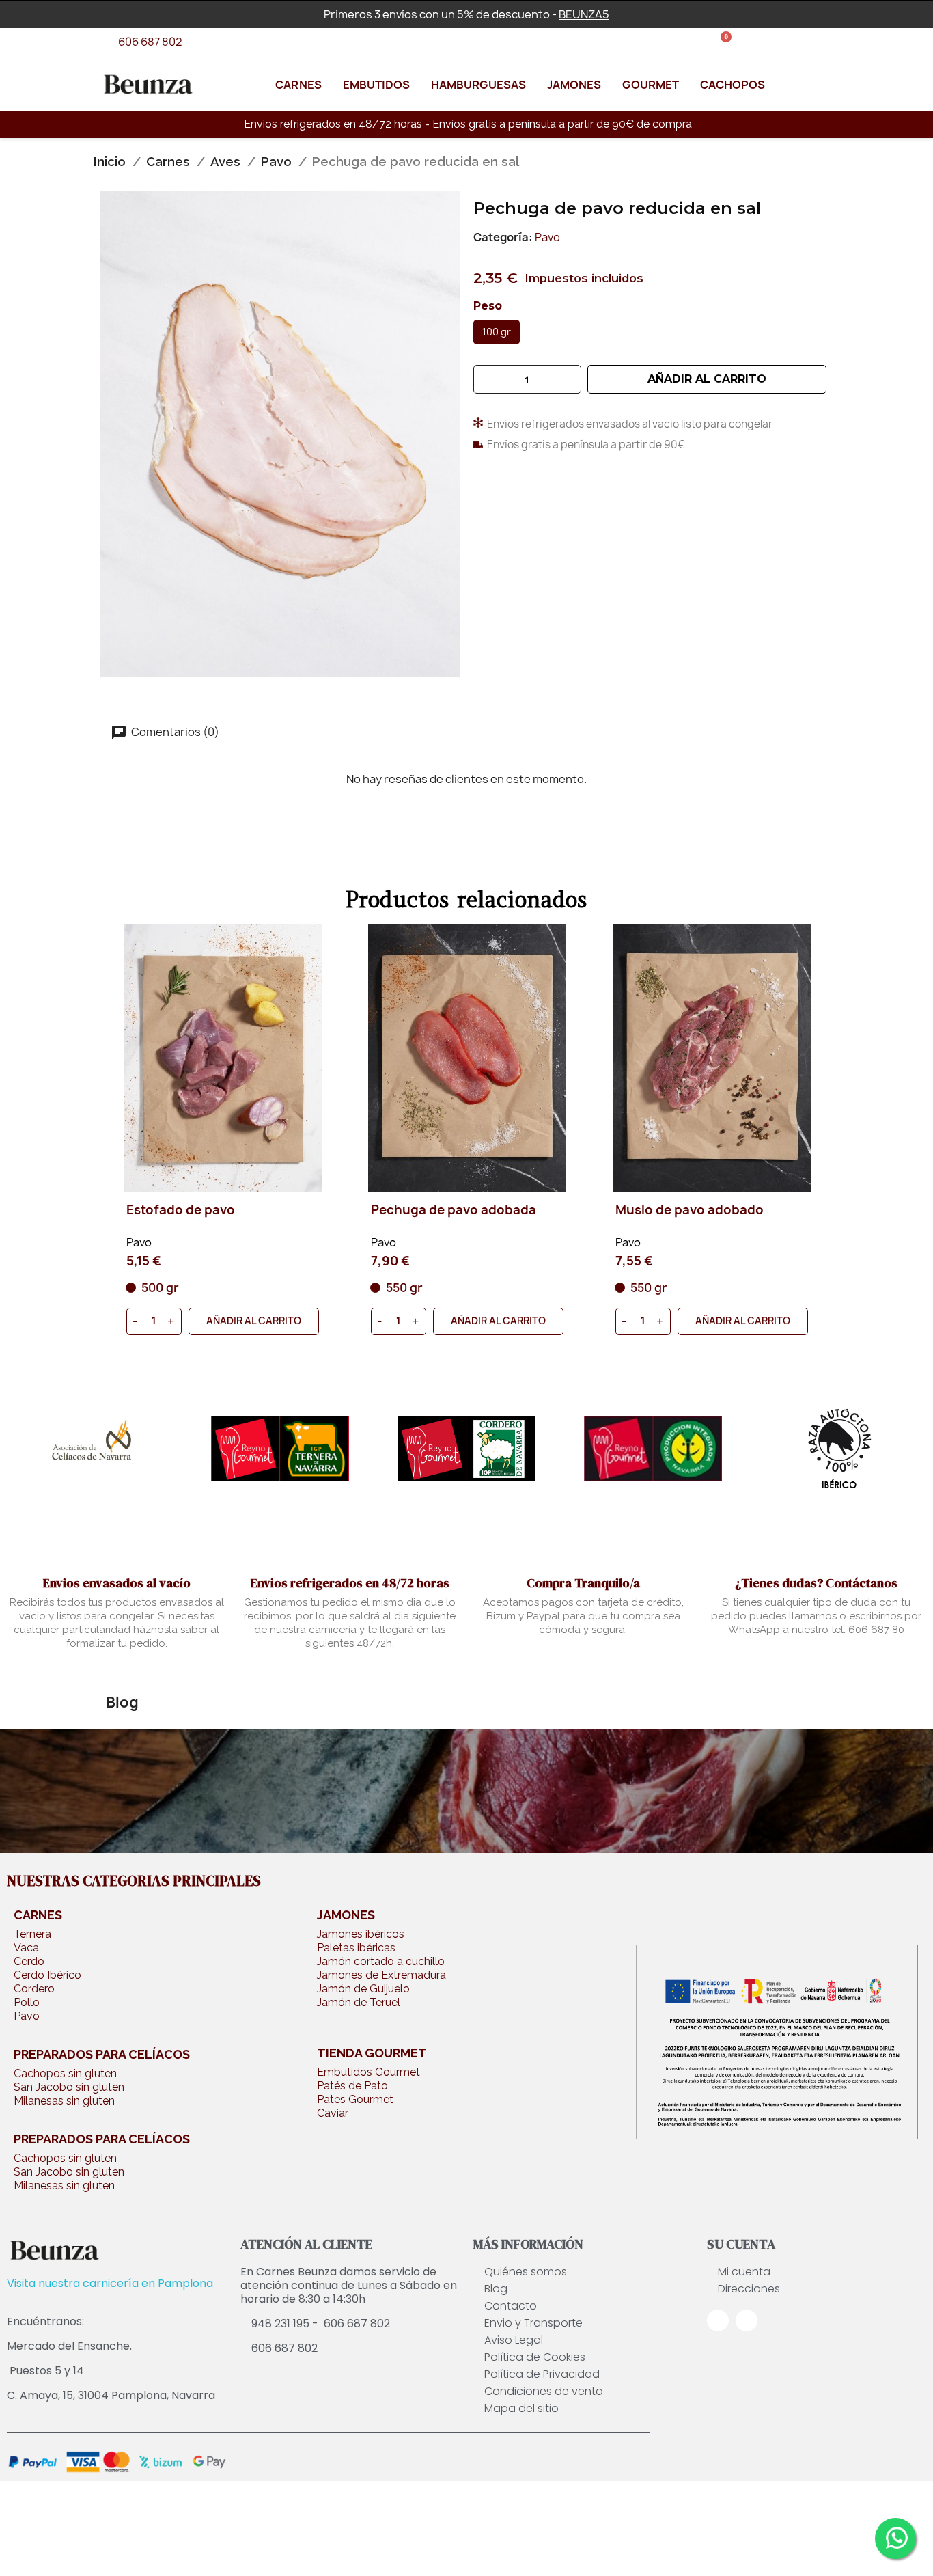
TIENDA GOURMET (372, 2053)
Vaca (26, 1948)
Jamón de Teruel (359, 2002)
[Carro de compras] (721, 43)
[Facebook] (718, 2320)
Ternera (32, 1934)
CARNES (38, 1915)
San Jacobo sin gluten (69, 2087)
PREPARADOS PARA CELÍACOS (102, 2054)
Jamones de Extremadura (381, 1975)
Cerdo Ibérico (47, 1975)
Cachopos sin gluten (65, 2073)
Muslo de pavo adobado (445, 1211)
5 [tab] (494, 1354)
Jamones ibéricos (361, 1934)
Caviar (333, 2113)
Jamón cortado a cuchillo (381, 1961)
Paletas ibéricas (356, 1948)
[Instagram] (747, 2320)
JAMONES (346, 1915)
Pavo (547, 237)
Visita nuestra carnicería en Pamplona (110, 2283)
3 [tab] (466, 1354)
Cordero (34, 1989)
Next (812, 1144)
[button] (707, 379)
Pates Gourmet (355, 2099)
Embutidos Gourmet (368, 2072)
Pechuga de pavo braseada (700, 1211)
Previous (121, 1144)
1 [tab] (439, 1354)
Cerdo (29, 1961)
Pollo (27, 2002)
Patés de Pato (352, 2086)
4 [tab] (480, 1354)
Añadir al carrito (254, 1320)
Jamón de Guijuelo (363, 1989)
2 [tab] (453, 1354)
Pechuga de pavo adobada (209, 1211)
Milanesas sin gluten (64, 2101)
